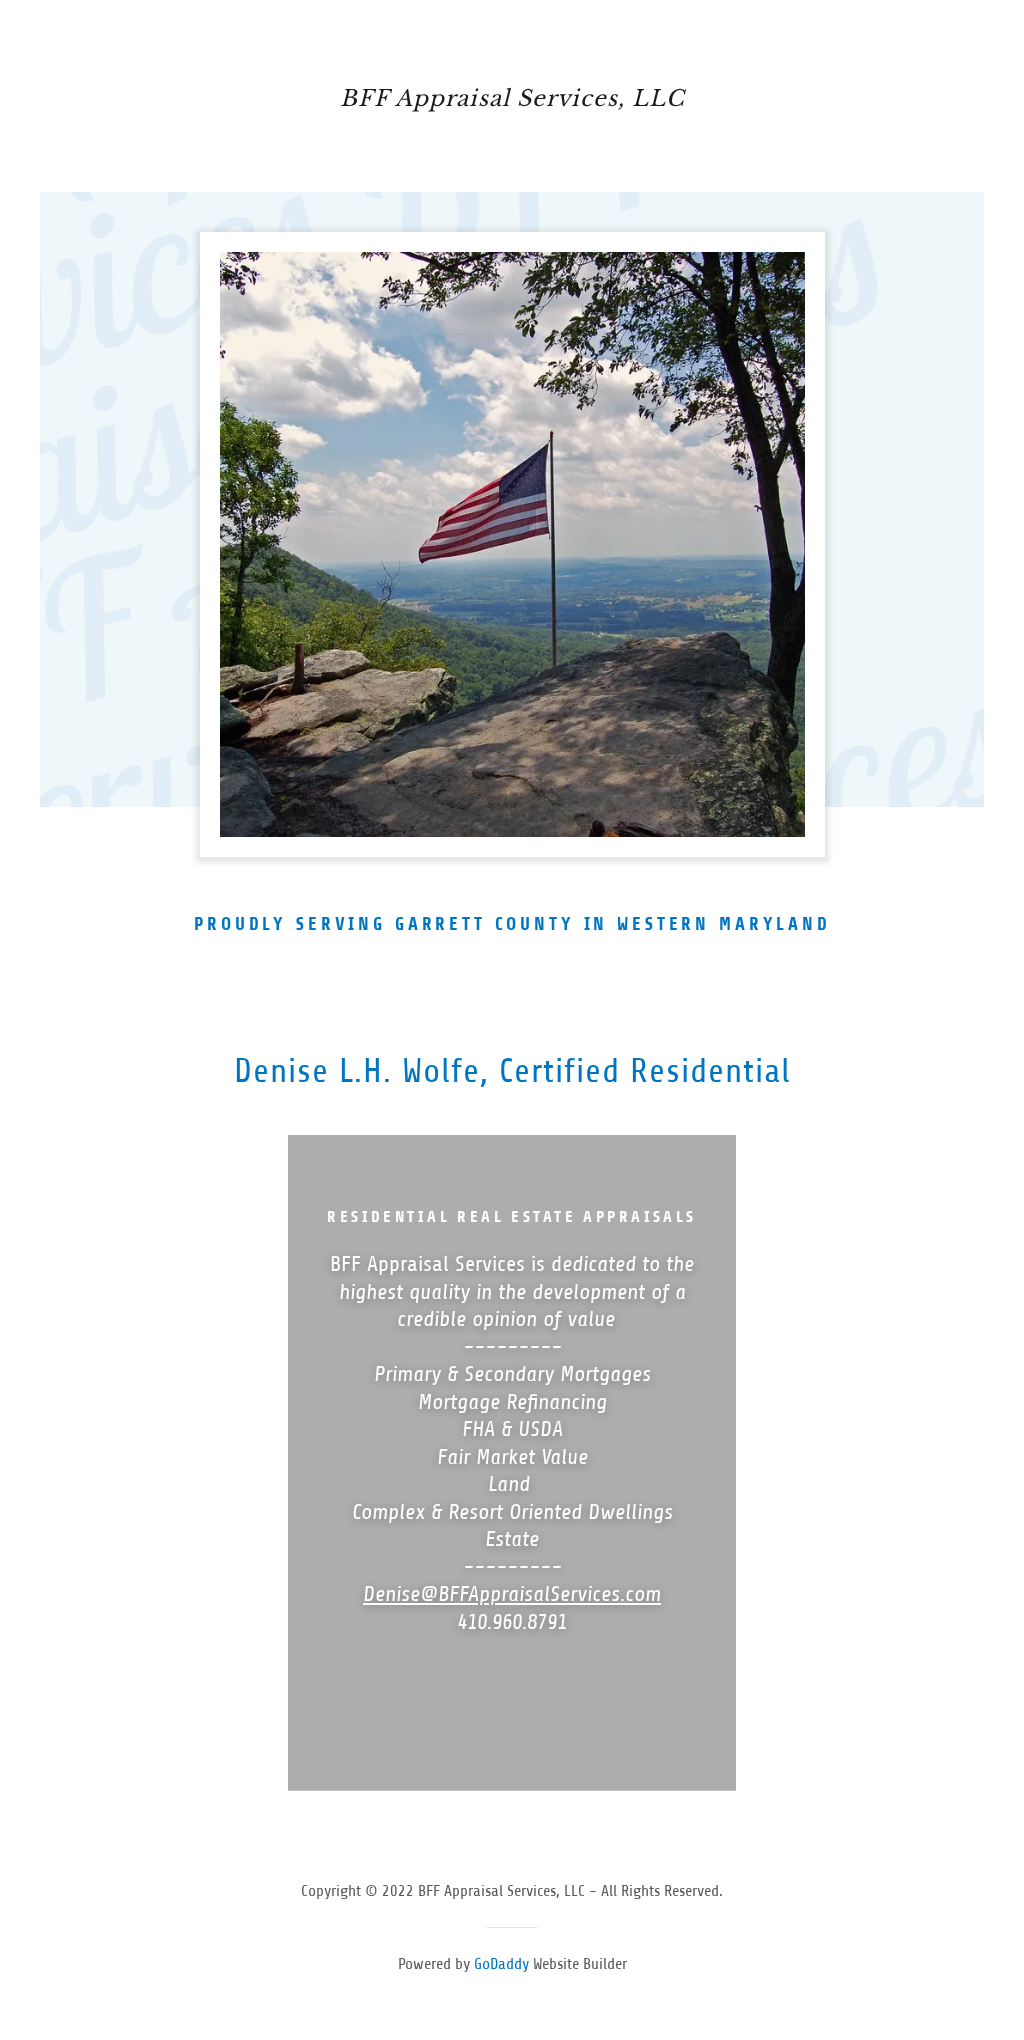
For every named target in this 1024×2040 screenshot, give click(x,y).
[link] (512, 100)
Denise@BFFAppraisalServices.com (512, 1594)
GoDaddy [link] (501, 1964)
